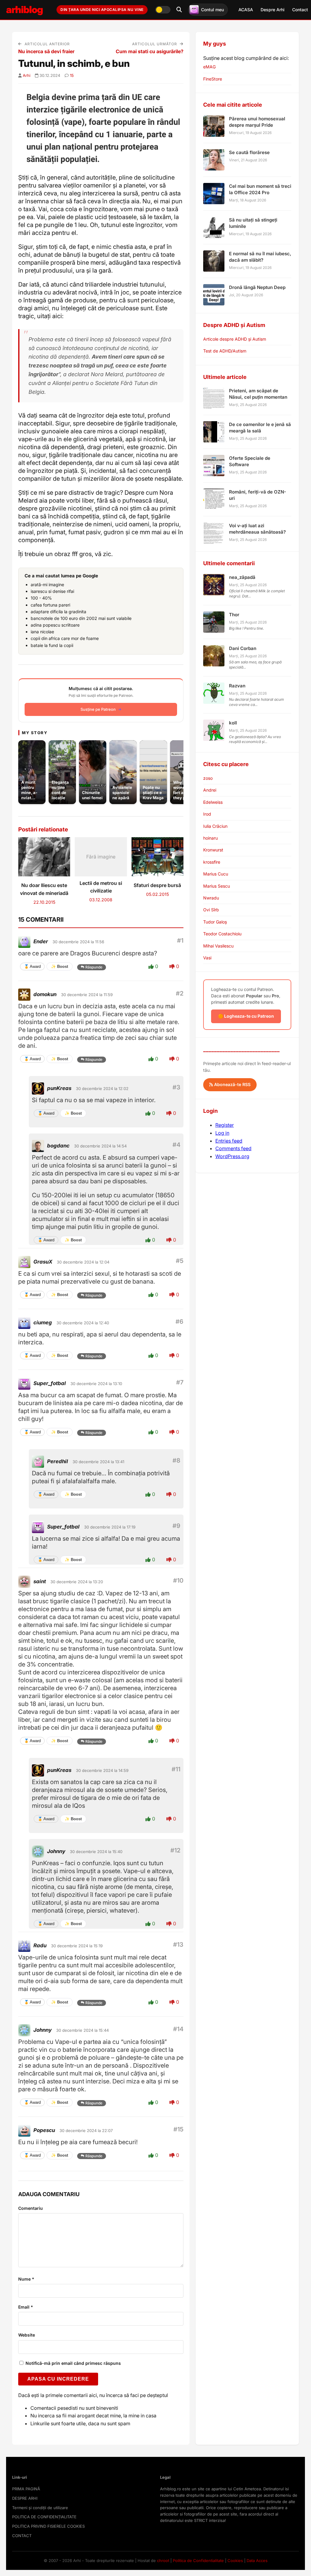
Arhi (27, 75)
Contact (300, 10)
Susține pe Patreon (98, 709)
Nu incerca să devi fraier (46, 51)
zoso (208, 778)
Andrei (210, 790)
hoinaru (210, 838)
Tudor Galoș (215, 922)
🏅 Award (32, 966)
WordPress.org (232, 1156)
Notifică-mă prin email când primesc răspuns (73, 2363)
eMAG (209, 67)
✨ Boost (60, 966)
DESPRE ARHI (25, 2498)
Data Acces (257, 2561)
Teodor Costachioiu (222, 934)
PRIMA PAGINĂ (26, 2489)
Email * (26, 2307)
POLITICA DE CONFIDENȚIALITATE (44, 2517)
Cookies (235, 2561)
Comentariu (31, 2208)
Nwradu (211, 898)
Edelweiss (213, 802)
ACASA (246, 10)
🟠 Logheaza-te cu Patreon (246, 1016)
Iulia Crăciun (215, 826)
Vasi (207, 958)
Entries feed (229, 1141)
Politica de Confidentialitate (198, 2561)
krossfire (212, 862)
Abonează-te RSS (232, 1084)
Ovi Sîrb (211, 910)
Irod (207, 814)
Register (225, 1125)
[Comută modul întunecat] (163, 10)
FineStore (213, 79)
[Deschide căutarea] (179, 10)
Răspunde (94, 967)
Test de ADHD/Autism (225, 351)
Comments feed (233, 1148)
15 (72, 75)
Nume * (26, 2279)
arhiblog (24, 10)
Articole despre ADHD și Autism (235, 339)
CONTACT (22, 2536)
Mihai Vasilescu (218, 946)
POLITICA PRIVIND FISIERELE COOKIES (48, 2526)
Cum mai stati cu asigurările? (150, 51)
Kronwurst (213, 850)
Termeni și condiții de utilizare (40, 2508)
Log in (222, 1133)
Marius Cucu (216, 874)
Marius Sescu (217, 886)
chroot (163, 2561)
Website (27, 2335)
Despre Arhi (273, 10)
